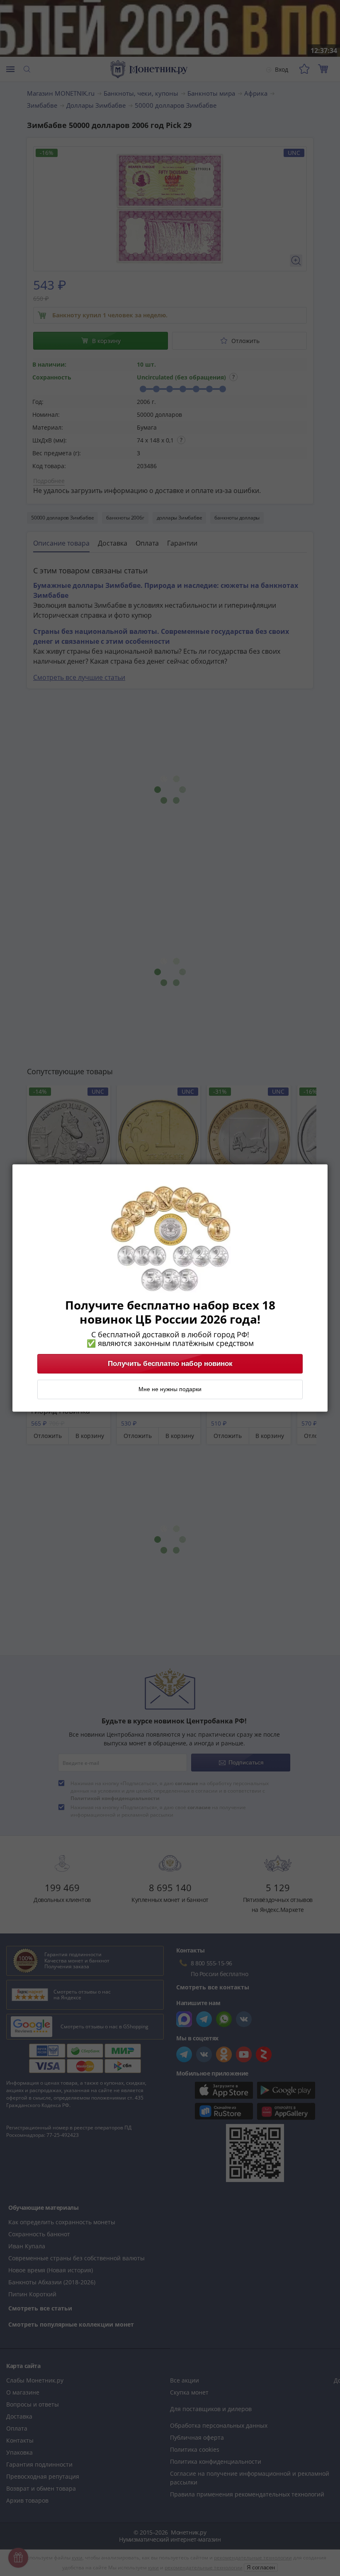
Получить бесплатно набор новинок (170, 1364)
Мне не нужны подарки (170, 1389)
